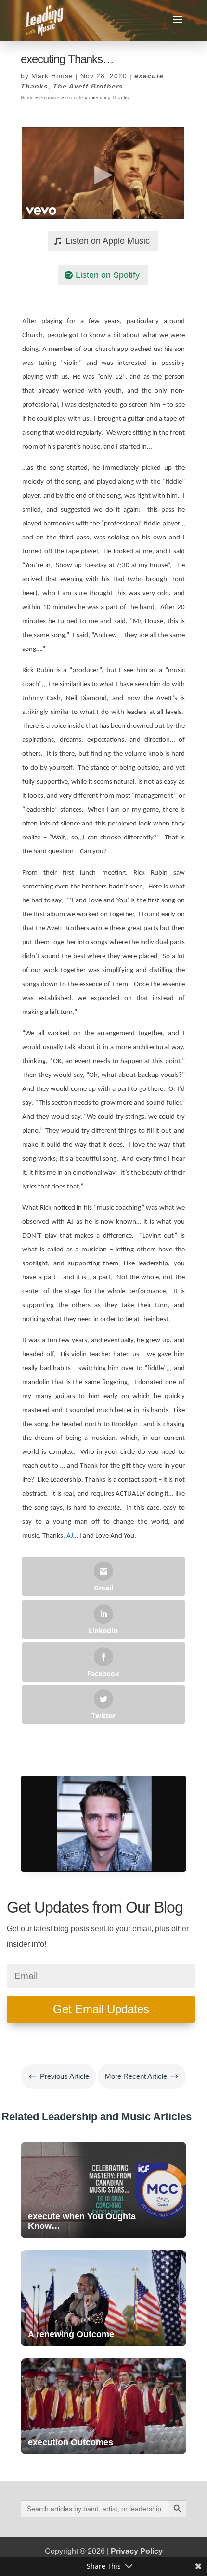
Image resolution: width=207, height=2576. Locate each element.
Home (27, 97)
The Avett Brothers (88, 86)
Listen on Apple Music (108, 241)
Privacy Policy (137, 2551)
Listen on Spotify (108, 275)
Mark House (52, 76)
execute (149, 76)
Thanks (34, 86)
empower (50, 97)
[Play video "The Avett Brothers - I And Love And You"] (103, 173)
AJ (70, 1536)
